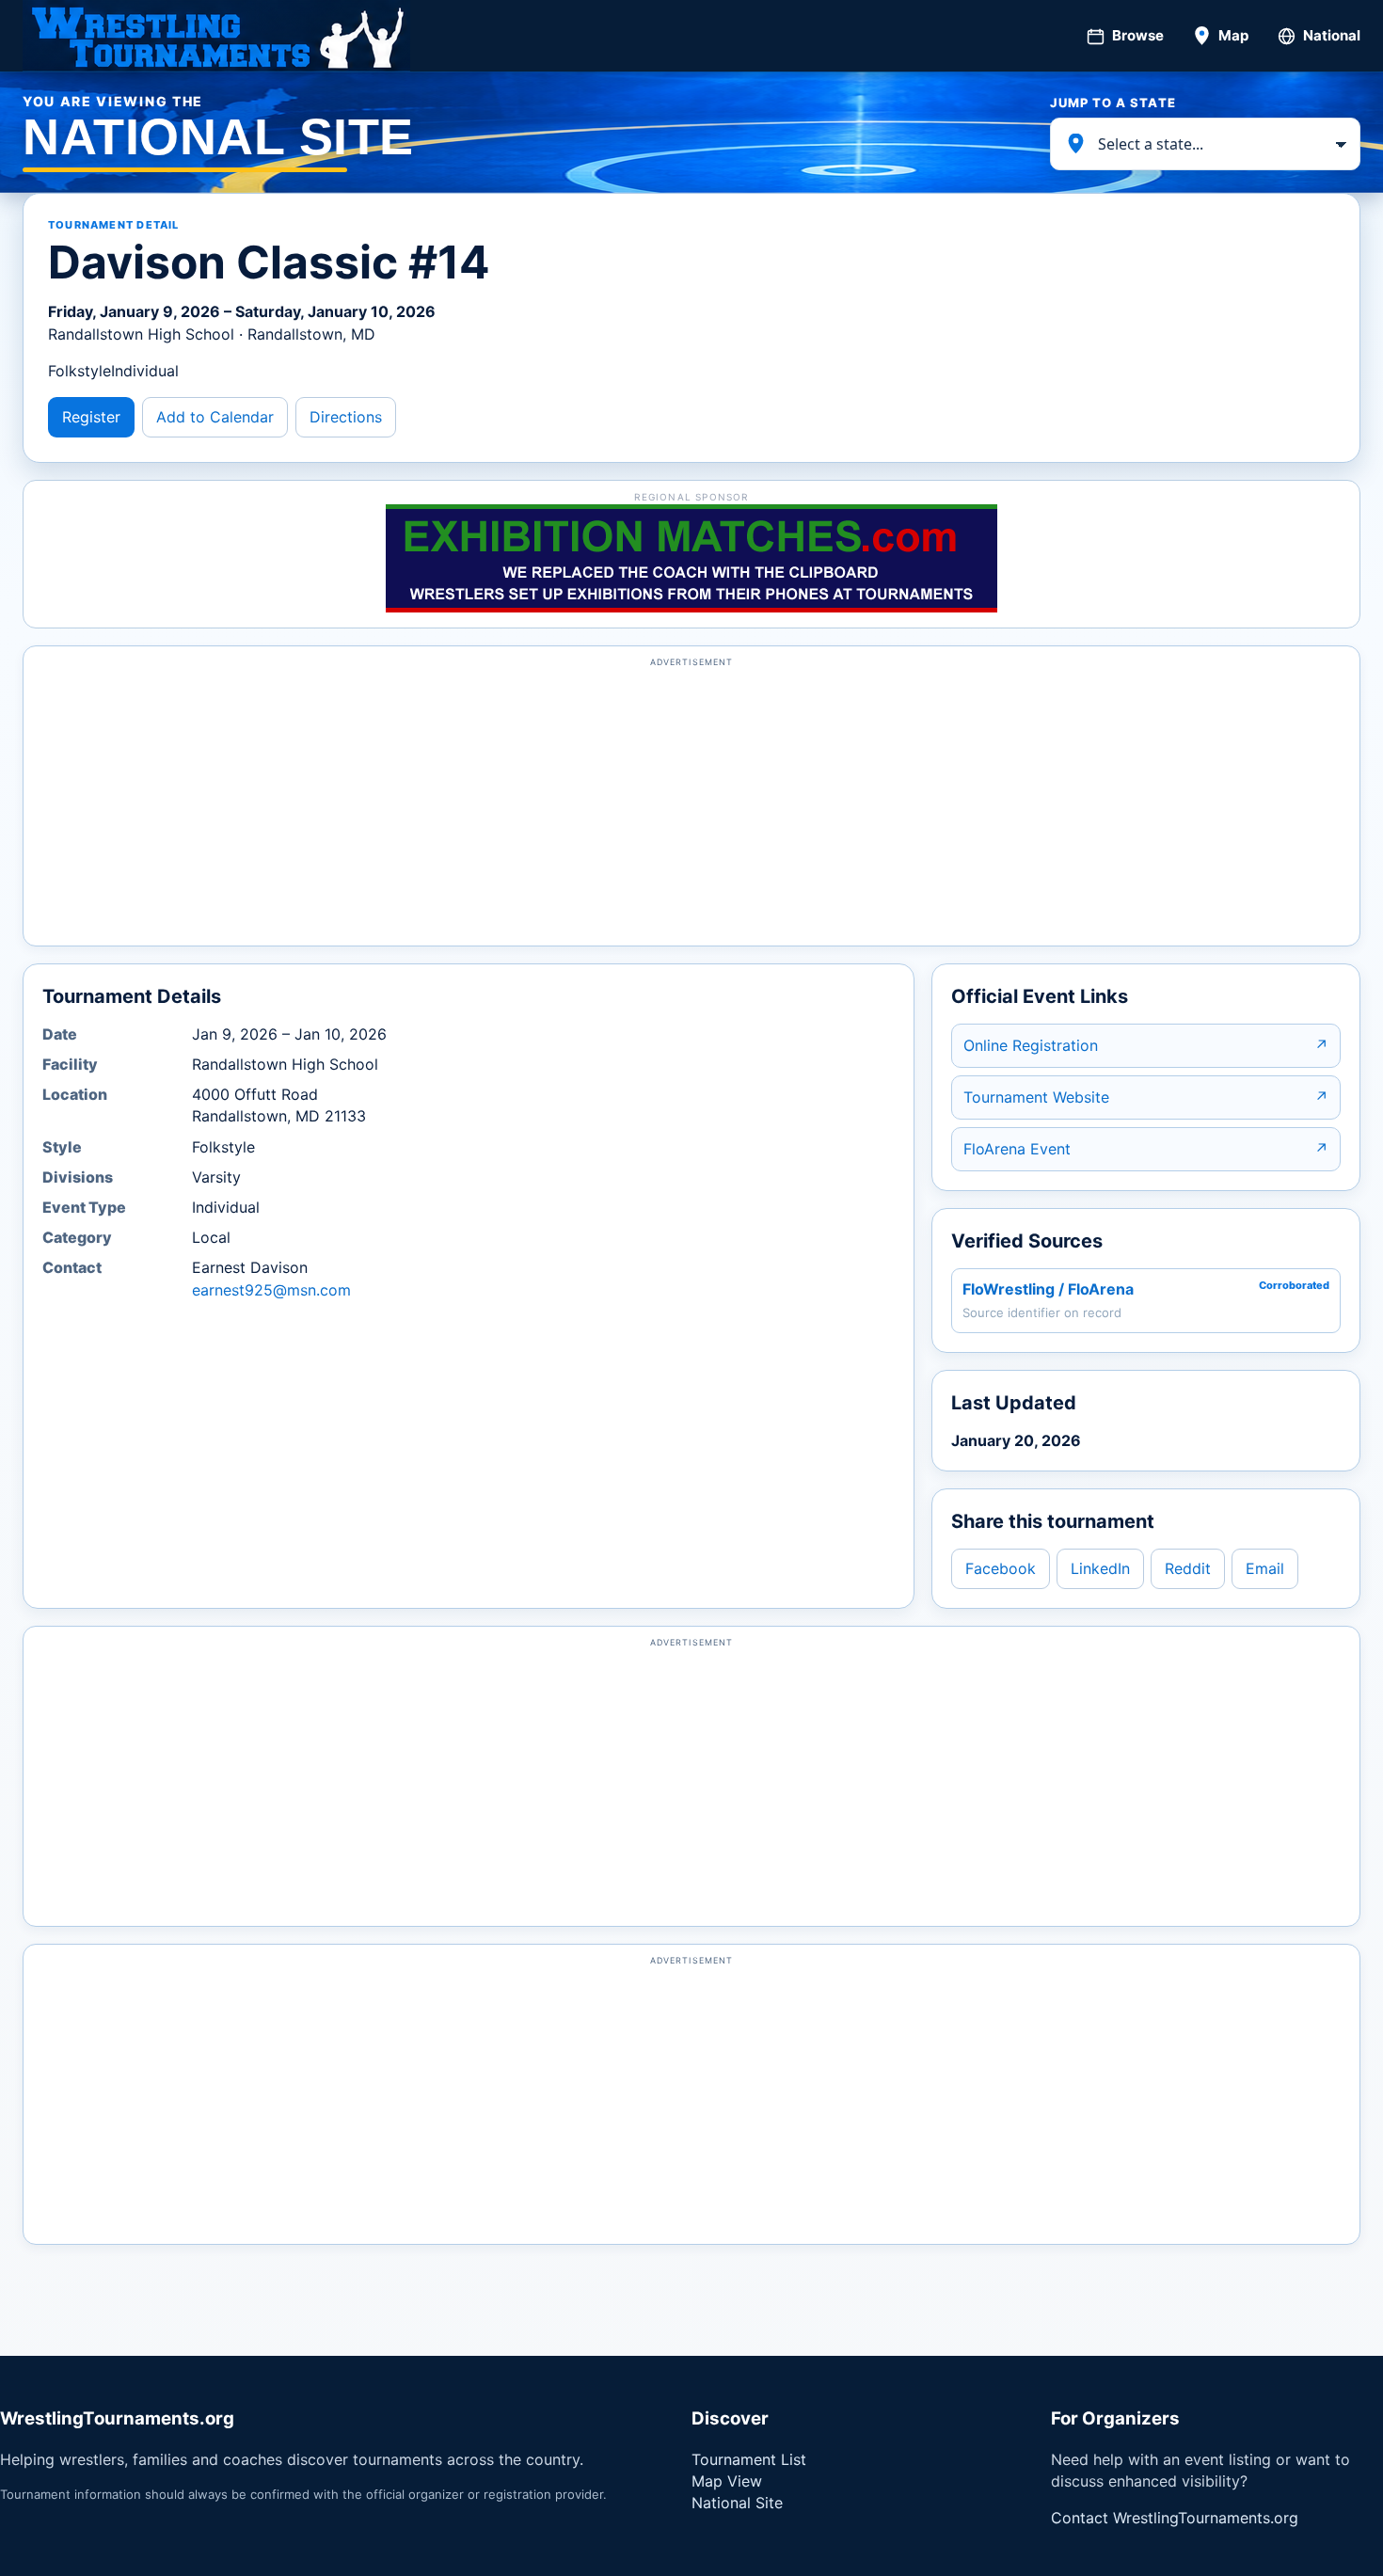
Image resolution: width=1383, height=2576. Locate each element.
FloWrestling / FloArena (1048, 1289)
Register (91, 417)
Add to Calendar (215, 417)
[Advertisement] (691, 804)
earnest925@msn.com (271, 1290)
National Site (737, 2503)
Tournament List (749, 2459)
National (1332, 35)
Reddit (1188, 1568)
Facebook (1001, 1568)
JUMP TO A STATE (1113, 103)
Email (1265, 1568)
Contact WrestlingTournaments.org (1175, 2518)
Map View (727, 2481)
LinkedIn (1100, 1568)
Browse (1138, 35)
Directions (346, 417)
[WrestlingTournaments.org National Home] (216, 36)
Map (1233, 35)
